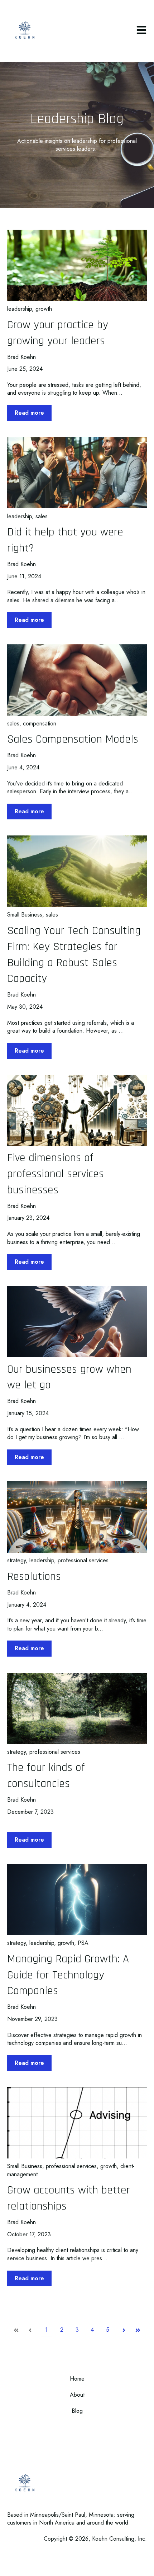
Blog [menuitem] (77, 2411)
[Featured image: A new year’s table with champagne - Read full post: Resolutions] (77, 1517)
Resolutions (34, 1576)
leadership (20, 309)
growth (44, 309)
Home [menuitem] (77, 2379)
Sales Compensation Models (73, 739)
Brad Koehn (21, 357)
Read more (29, 413)
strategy (16, 1560)
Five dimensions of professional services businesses (56, 1174)
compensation (40, 723)
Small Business (25, 915)
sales (42, 516)
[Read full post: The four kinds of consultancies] (77, 1708)
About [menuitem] (77, 2395)
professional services (83, 1560)
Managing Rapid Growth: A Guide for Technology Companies (68, 1975)
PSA (83, 1943)
